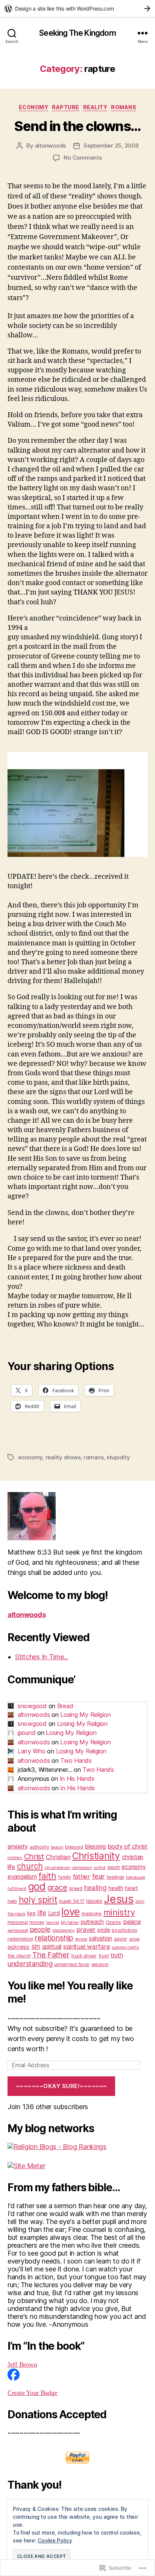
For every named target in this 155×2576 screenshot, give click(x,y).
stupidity (118, 1457)
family (64, 1877)
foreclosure (136, 1877)
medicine (92, 1914)
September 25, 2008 (111, 146)
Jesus (119, 1899)
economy (34, 107)
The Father (51, 1955)
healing (95, 1888)
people (40, 1929)
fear (99, 1876)
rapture (66, 107)
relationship (54, 1938)
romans (124, 107)
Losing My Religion (86, 1715)
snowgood (32, 1706)
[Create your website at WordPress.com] (77, 8)
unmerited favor (72, 1964)
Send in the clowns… (77, 126)
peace (132, 1922)
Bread (65, 1706)
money (37, 1922)
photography (63, 1930)
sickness (18, 1947)
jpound (27, 1733)
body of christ (128, 1846)
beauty (57, 1847)
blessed (74, 1847)
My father (70, 1923)
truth (117, 1955)
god (37, 1886)
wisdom (100, 1964)
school (134, 1939)
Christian (58, 1857)
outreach (92, 1922)
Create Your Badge (32, 2393)
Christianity (96, 1856)
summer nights (125, 1947)
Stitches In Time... (42, 1657)
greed (76, 1888)
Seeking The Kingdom (77, 33)
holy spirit (38, 1900)
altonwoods (50, 146)
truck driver (84, 1956)
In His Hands (77, 1779)
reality (95, 107)
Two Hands (76, 1761)
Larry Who (32, 1751)
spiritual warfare (87, 1946)
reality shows (63, 1457)
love (71, 1911)
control (100, 1868)
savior (121, 1939)
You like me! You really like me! (70, 1992)
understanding (30, 1964)
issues (94, 1901)
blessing (95, 1847)
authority (40, 1847)
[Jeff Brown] (77, 2375)
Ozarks (113, 1922)
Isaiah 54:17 (72, 1901)
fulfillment (17, 1889)
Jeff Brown (22, 2364)
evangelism (22, 1877)
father (82, 1876)
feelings (115, 1877)
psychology (124, 1930)
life (42, 1913)
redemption (20, 1939)
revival (81, 1939)
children (15, 1858)
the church (19, 1956)
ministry (119, 1912)
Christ (34, 1856)
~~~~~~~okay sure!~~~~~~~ (62, 2086)
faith (47, 1876)
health (116, 1888)
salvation (100, 1938)
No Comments (83, 158)
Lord (54, 1913)
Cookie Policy (55, 2540)
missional (18, 1922)
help (12, 1901)
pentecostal (18, 1930)
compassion (82, 1868)
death (114, 1867)
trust (104, 1956)
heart (131, 1888)
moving (53, 1923)
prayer (86, 1930)
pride (104, 1930)
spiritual (52, 1947)
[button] (77, 804)
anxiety (18, 1846)
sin (36, 1946)
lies (31, 1913)
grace (57, 1887)
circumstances (58, 1868)
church (30, 1866)
